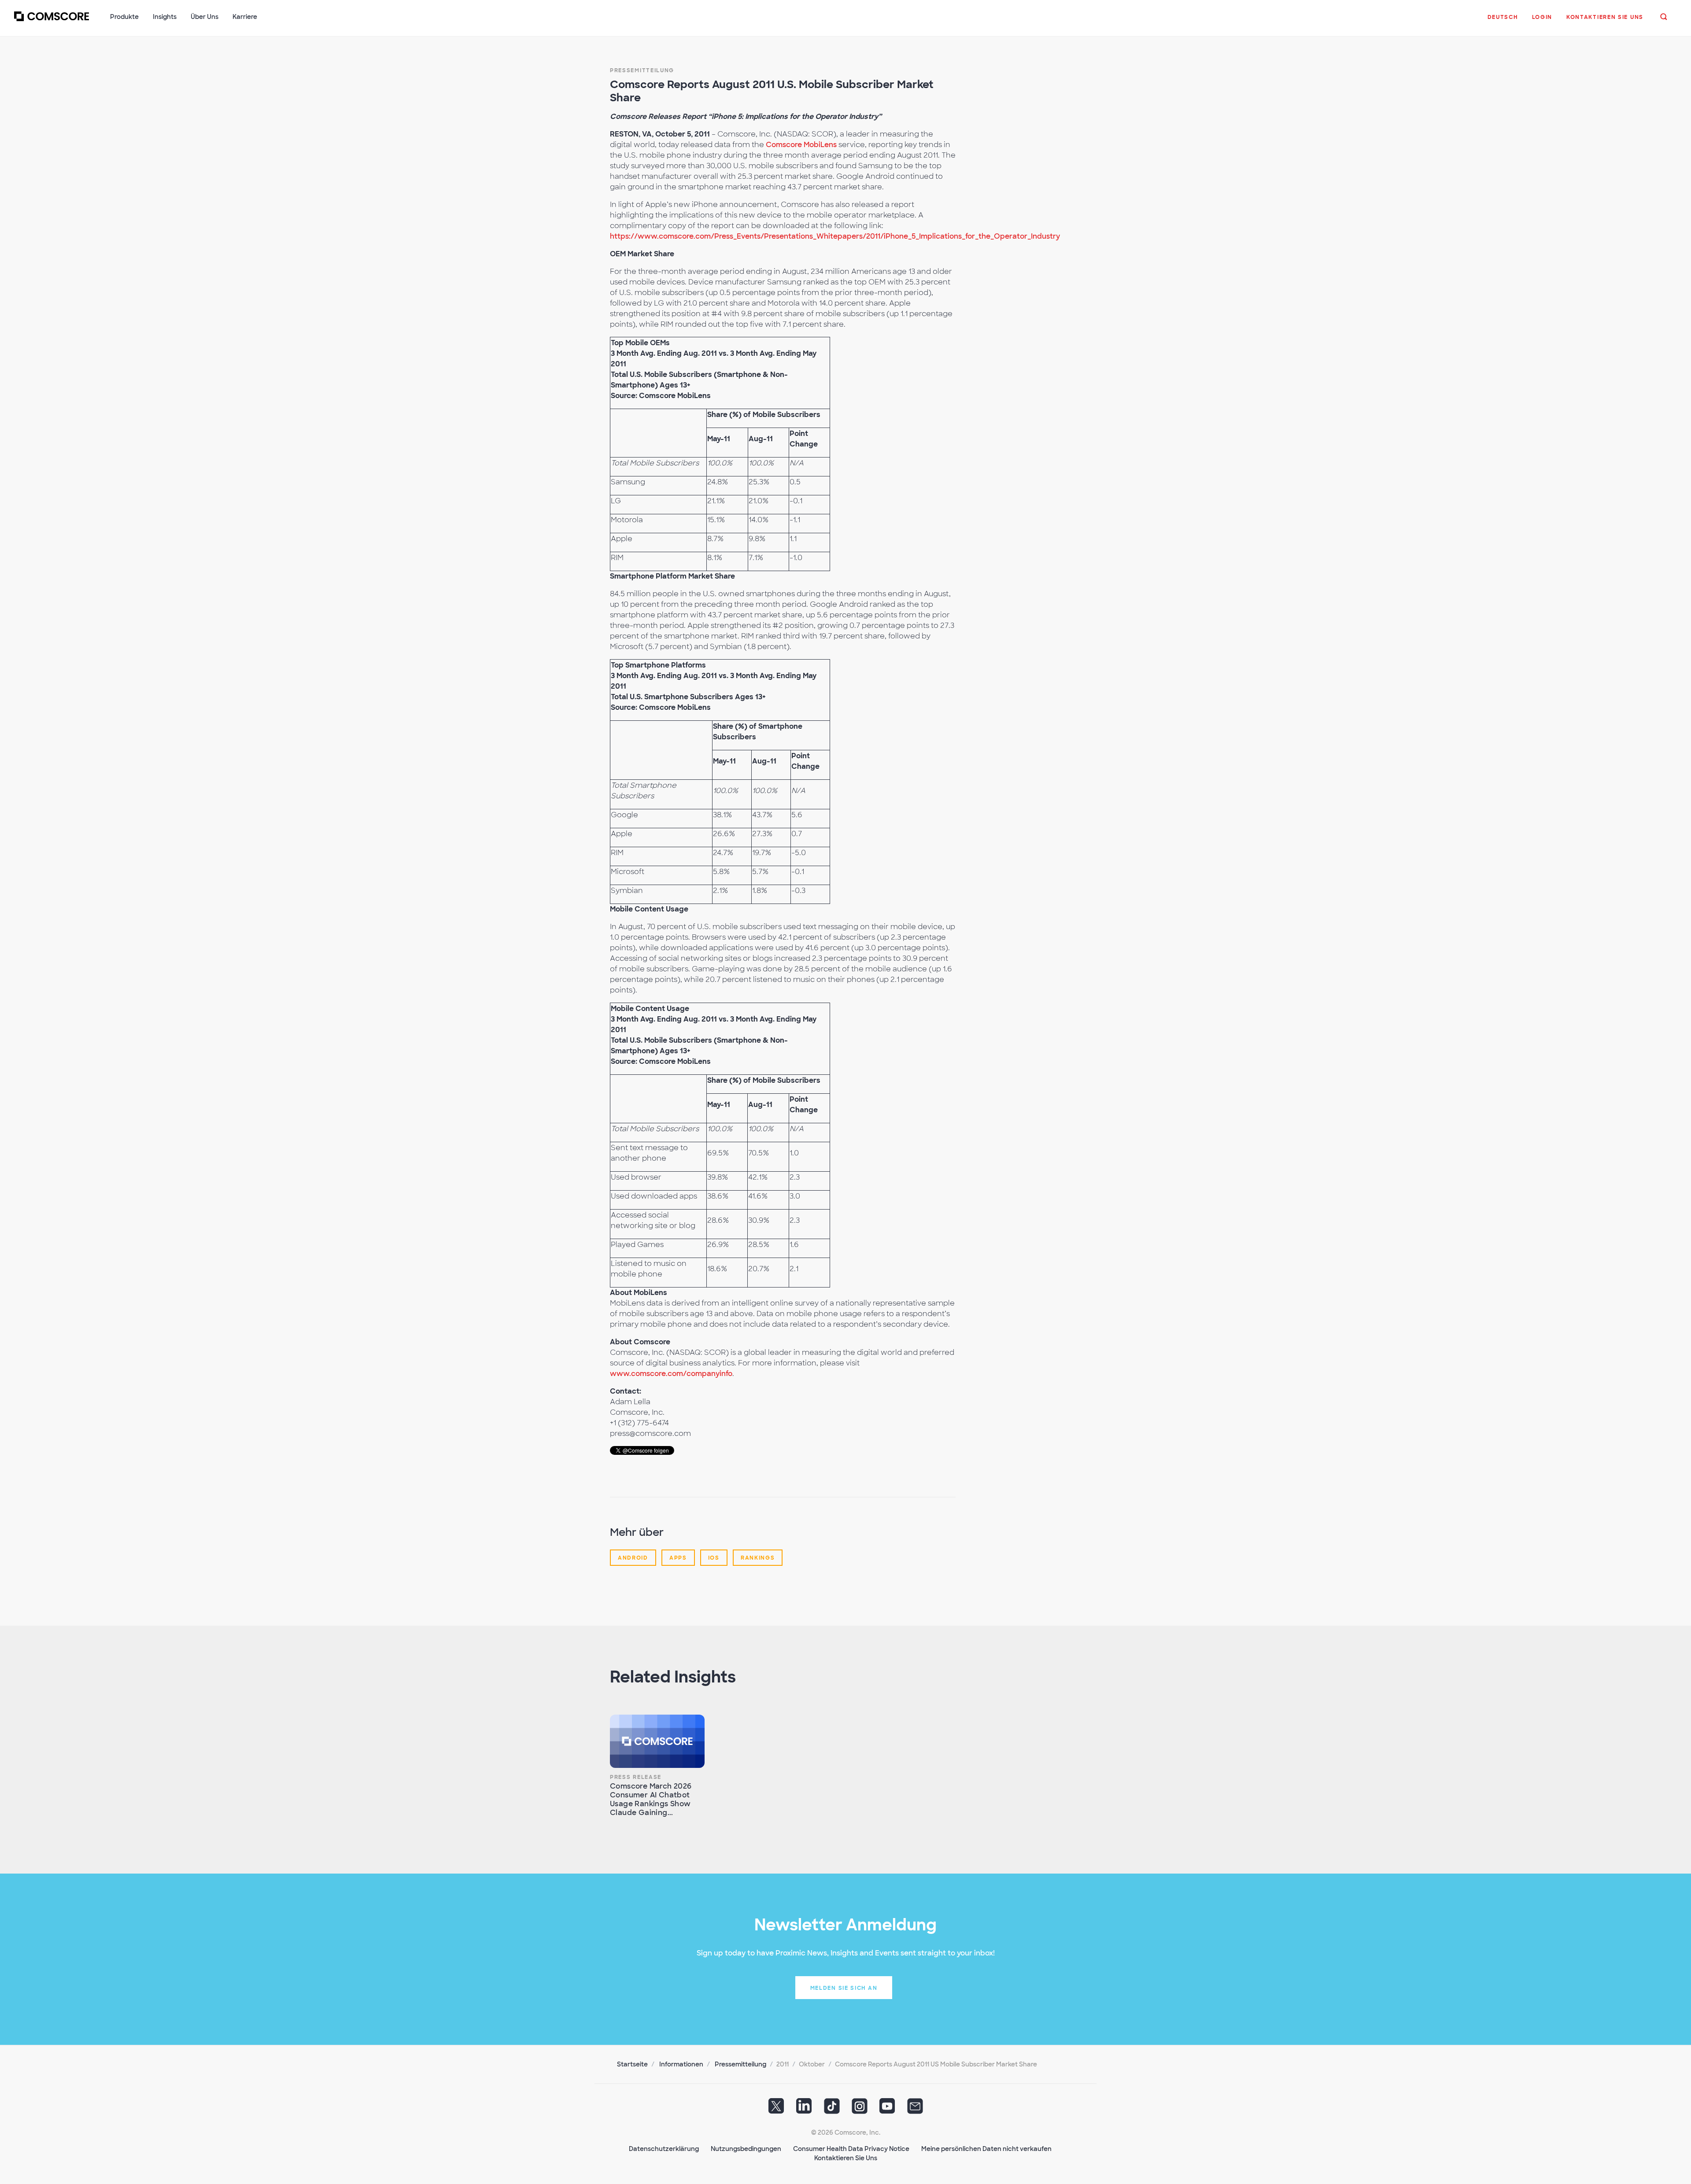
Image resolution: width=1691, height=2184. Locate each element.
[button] (1503, 22)
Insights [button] (165, 17)
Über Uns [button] (205, 17)
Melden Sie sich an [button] (844, 1988)
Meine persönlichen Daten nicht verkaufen (986, 2149)
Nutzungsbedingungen (746, 2149)
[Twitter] (776, 2109)
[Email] (915, 2109)
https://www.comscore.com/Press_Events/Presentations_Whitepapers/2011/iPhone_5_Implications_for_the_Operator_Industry (835, 236)
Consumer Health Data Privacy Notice (851, 2149)
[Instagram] (860, 2109)
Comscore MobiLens (801, 145)
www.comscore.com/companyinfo (671, 1374)
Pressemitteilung (642, 70)
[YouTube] (887, 2109)
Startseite (632, 2064)
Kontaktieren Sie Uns (846, 2158)
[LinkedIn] (804, 2109)
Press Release (636, 1777)
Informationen (681, 2064)
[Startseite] (52, 22)
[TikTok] (832, 2109)
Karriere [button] (245, 17)
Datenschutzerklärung (664, 2149)
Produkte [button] (124, 17)
